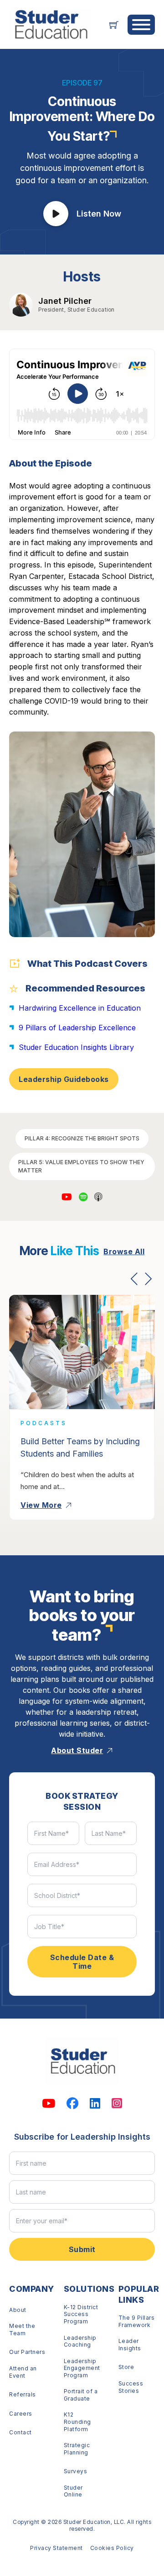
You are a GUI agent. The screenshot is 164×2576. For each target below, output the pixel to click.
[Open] (141, 25)
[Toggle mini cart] (114, 25)
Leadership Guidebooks (64, 1079)
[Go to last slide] (134, 1279)
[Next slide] (148, 1279)
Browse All (124, 1251)
